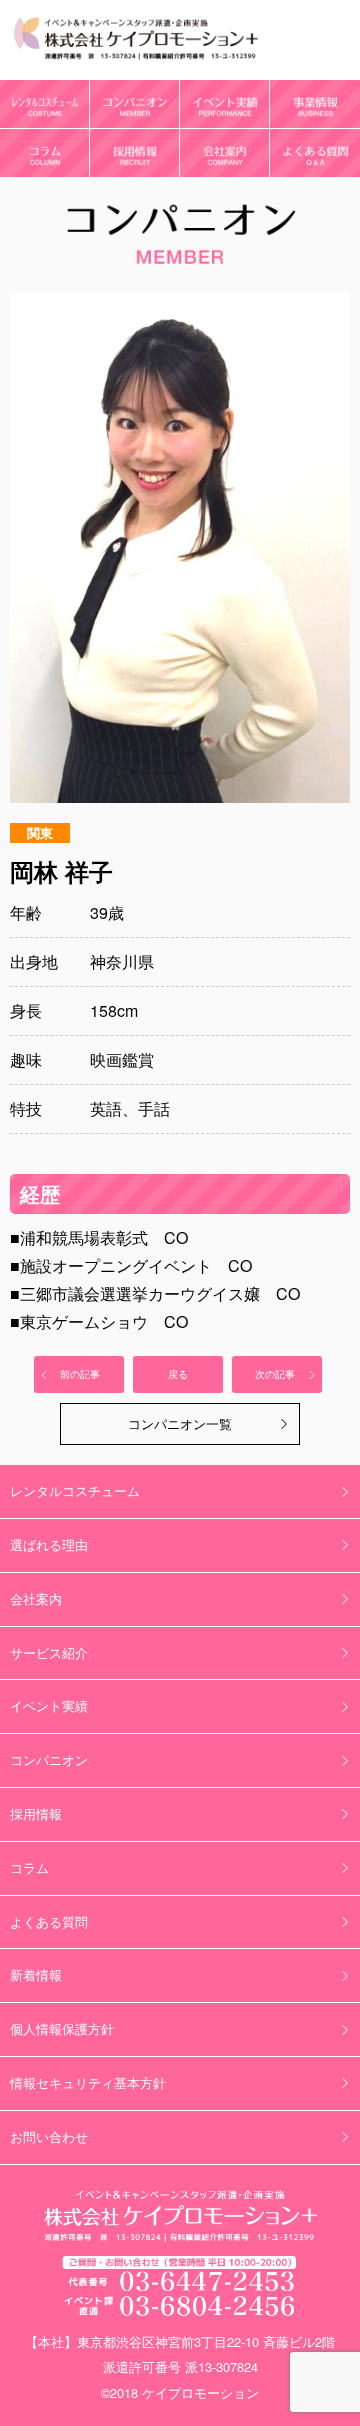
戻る (178, 1374)
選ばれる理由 (49, 1544)
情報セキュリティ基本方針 (88, 2082)
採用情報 (36, 1813)
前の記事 (80, 1374)
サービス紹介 (49, 1652)
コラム (29, 1867)
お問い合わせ (49, 2136)
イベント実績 (49, 1705)
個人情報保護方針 (62, 2028)
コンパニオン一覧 (180, 1423)
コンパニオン (49, 1759)
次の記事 (275, 1374)
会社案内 (36, 1598)
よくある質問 (49, 1921)
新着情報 (36, 1974)
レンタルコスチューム (75, 1490)
